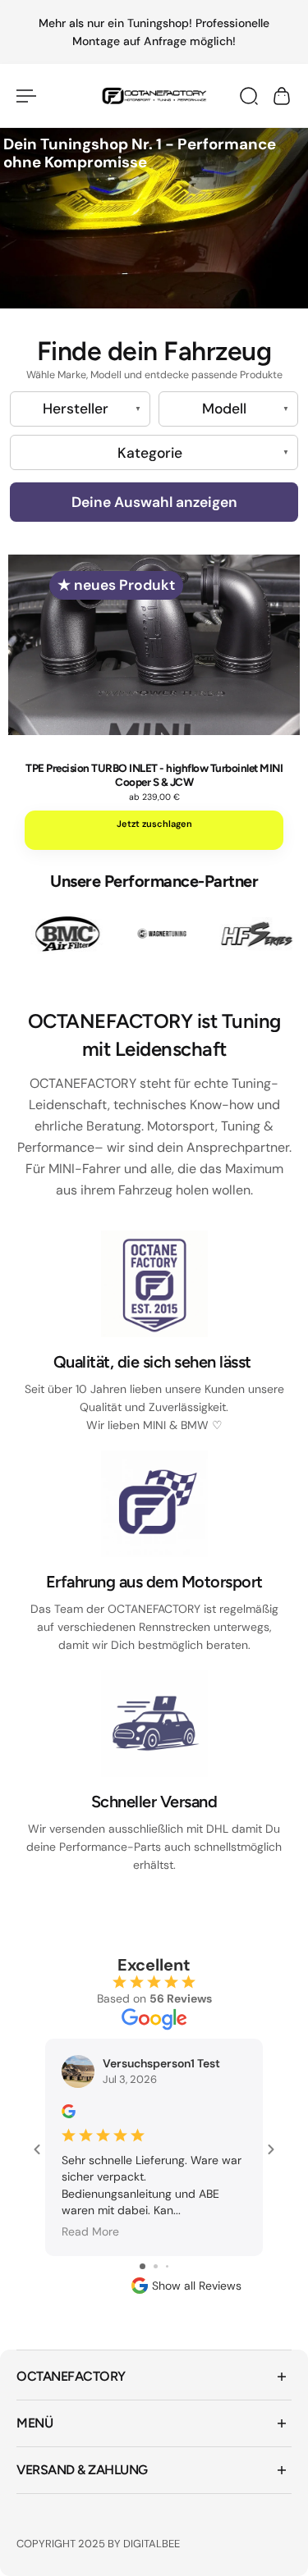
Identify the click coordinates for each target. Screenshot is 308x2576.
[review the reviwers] (69, 2111)
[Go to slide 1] (143, 2266)
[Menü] (26, 96)
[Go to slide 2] (156, 2266)
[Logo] (154, 96)
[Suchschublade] (249, 96)
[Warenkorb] (282, 96)
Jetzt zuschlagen (154, 824)
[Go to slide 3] (167, 2266)
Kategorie (150, 453)
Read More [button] (90, 2231)
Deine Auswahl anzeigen (154, 502)
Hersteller (76, 409)
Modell (224, 409)
